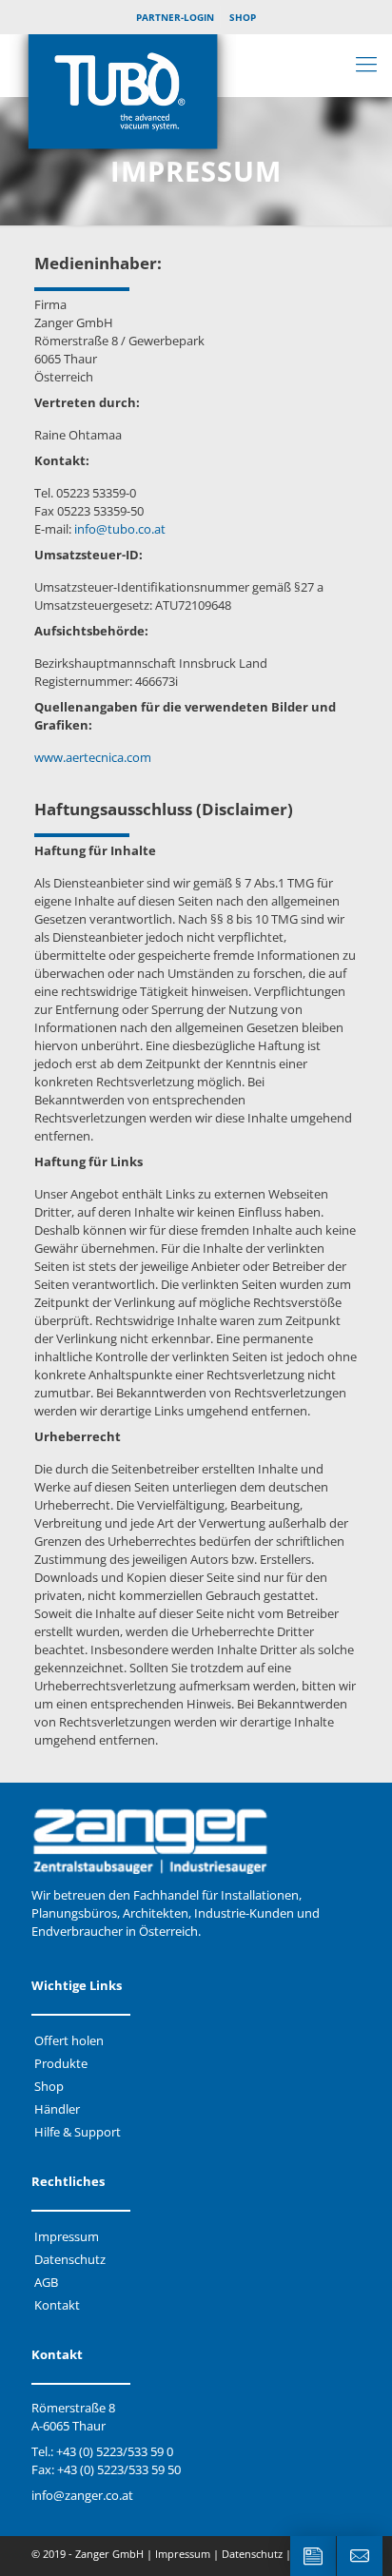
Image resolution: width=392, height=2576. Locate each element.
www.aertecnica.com (93, 757)
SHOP (243, 17)
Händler (57, 2109)
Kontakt (57, 2305)
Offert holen (69, 2040)
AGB (46, 2282)
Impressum (67, 2236)
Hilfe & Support (78, 2132)
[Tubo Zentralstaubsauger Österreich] (196, 101)
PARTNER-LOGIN (175, 17)
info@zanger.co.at (82, 2495)
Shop (49, 2086)
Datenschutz (70, 2259)
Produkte (61, 2063)
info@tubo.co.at (120, 529)
